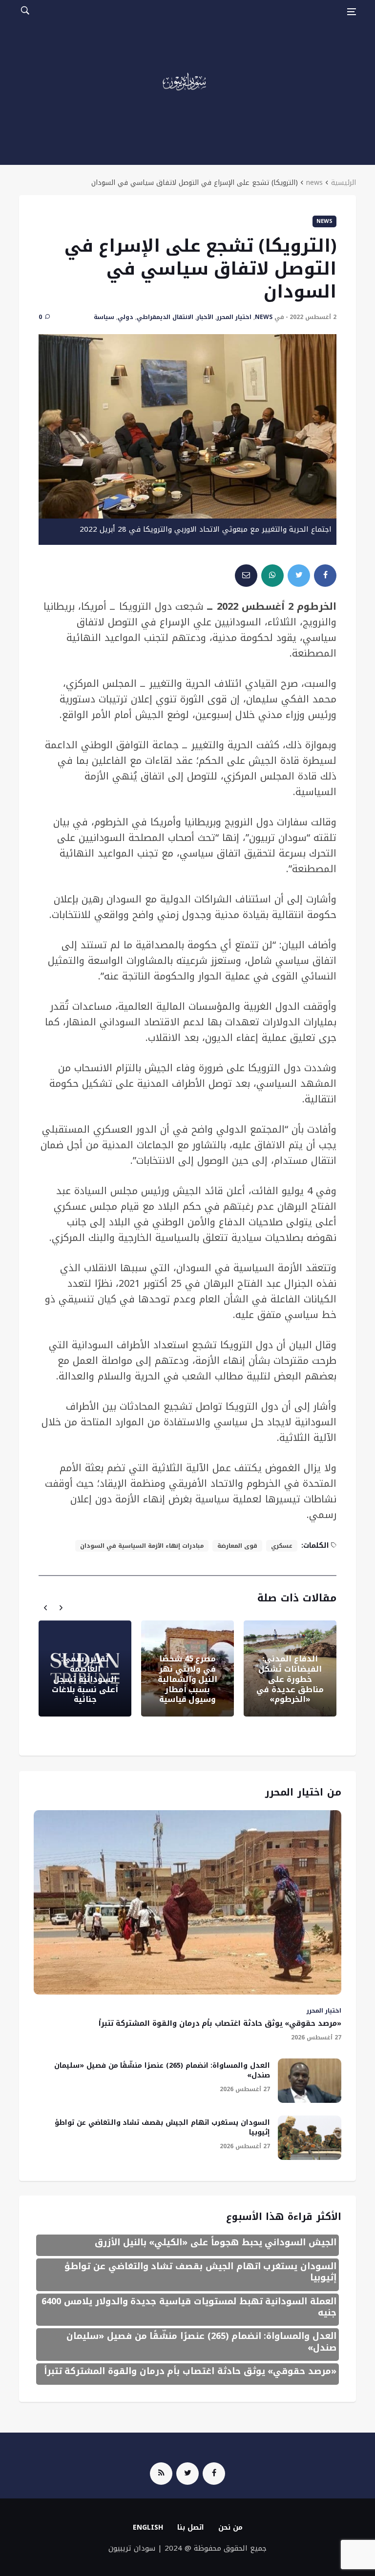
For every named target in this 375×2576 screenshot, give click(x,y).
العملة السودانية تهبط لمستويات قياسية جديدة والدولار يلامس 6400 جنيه (189, 2307)
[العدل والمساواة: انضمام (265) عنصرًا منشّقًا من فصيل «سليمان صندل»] (310, 2081)
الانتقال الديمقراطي (165, 317)
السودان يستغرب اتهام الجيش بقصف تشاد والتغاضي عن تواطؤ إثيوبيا (162, 2127)
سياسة (104, 317)
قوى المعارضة (237, 1546)
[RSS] (161, 2474)
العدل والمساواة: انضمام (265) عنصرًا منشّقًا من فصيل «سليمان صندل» (162, 2070)
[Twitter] (187, 2474)
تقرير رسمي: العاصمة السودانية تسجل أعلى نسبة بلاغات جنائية (85, 1679)
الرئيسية (344, 183)
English (148, 2527)
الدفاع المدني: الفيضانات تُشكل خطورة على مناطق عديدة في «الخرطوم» (290, 1679)
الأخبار (205, 317)
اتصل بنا (191, 2527)
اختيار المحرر (234, 317)
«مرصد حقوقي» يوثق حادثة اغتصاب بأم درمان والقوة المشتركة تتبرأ (220, 2023)
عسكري (282, 1546)
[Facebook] (214, 2474)
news (314, 183)
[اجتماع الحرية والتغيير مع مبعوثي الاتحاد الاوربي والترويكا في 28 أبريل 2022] (187, 426)
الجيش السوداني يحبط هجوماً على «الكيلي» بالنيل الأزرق (216, 2242)
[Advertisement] (187, 97)
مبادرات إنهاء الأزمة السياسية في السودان (142, 1546)
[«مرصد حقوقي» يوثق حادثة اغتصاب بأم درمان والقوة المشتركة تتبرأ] (187, 1902)
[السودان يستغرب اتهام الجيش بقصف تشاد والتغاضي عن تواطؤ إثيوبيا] (310, 2138)
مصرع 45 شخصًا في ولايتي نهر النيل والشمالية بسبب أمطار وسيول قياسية (188, 1679)
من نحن (230, 2527)
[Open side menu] (352, 12)
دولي (125, 317)
